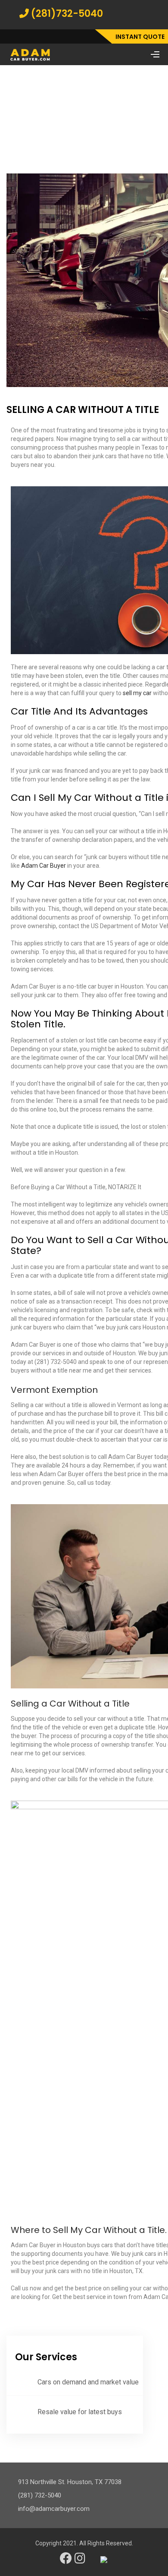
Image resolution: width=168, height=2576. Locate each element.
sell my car (137, 693)
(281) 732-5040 (40, 2495)
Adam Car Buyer (44, 866)
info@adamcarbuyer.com (54, 2509)
